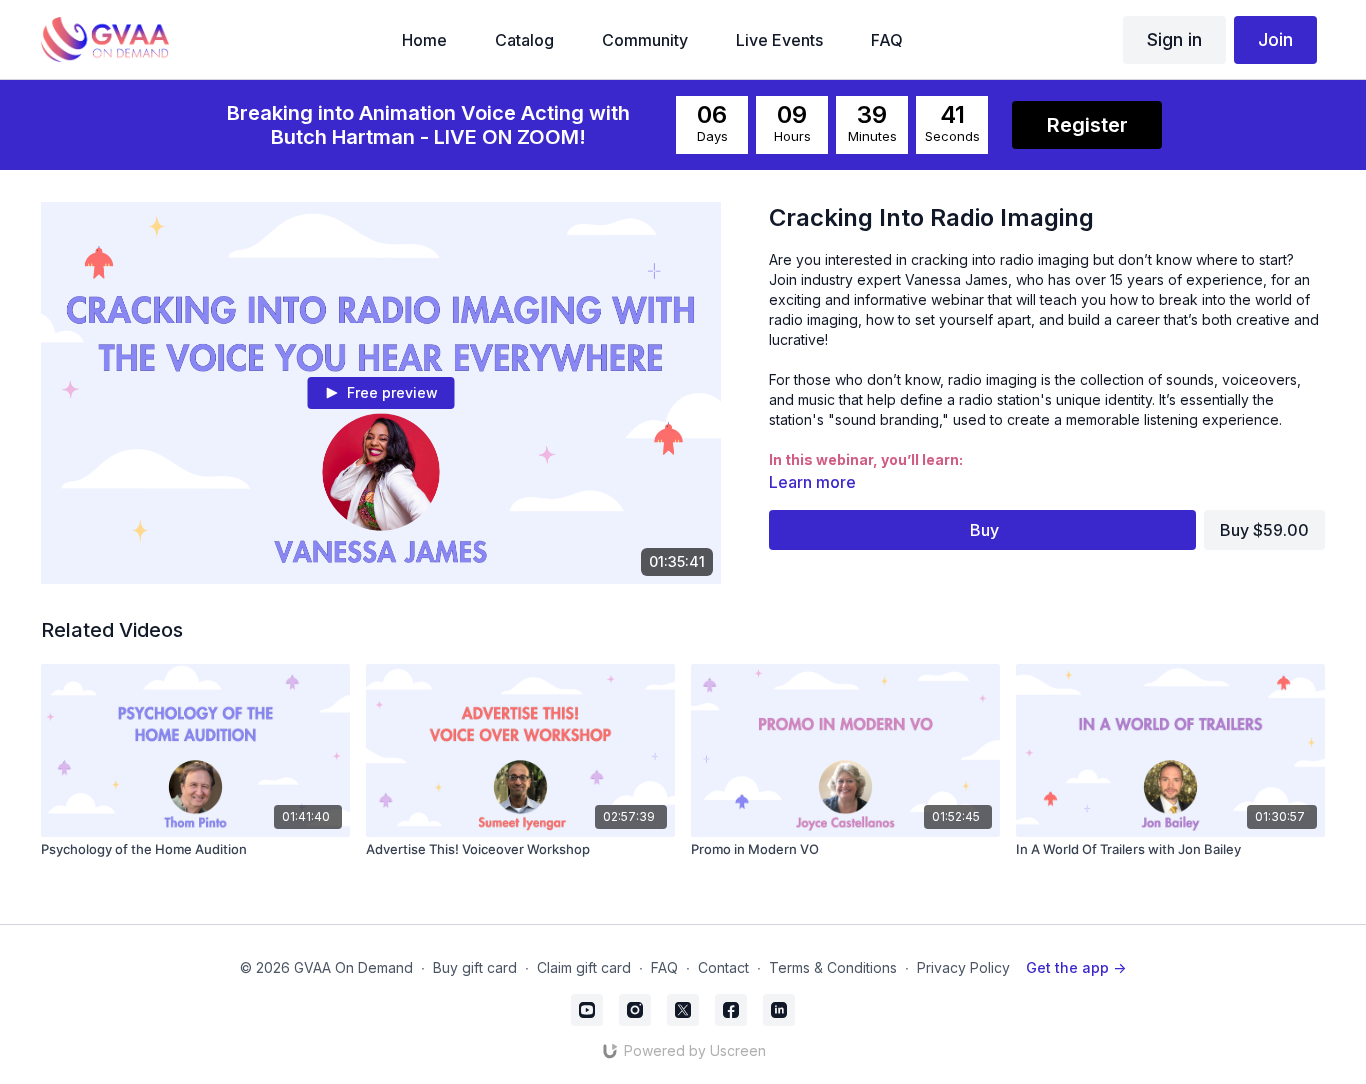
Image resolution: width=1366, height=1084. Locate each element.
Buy (984, 530)
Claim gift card (584, 967)
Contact (723, 967)
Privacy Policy (963, 967)
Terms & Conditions (833, 967)
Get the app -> (1076, 967)
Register (1087, 125)
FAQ (664, 967)
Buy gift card (475, 967)
